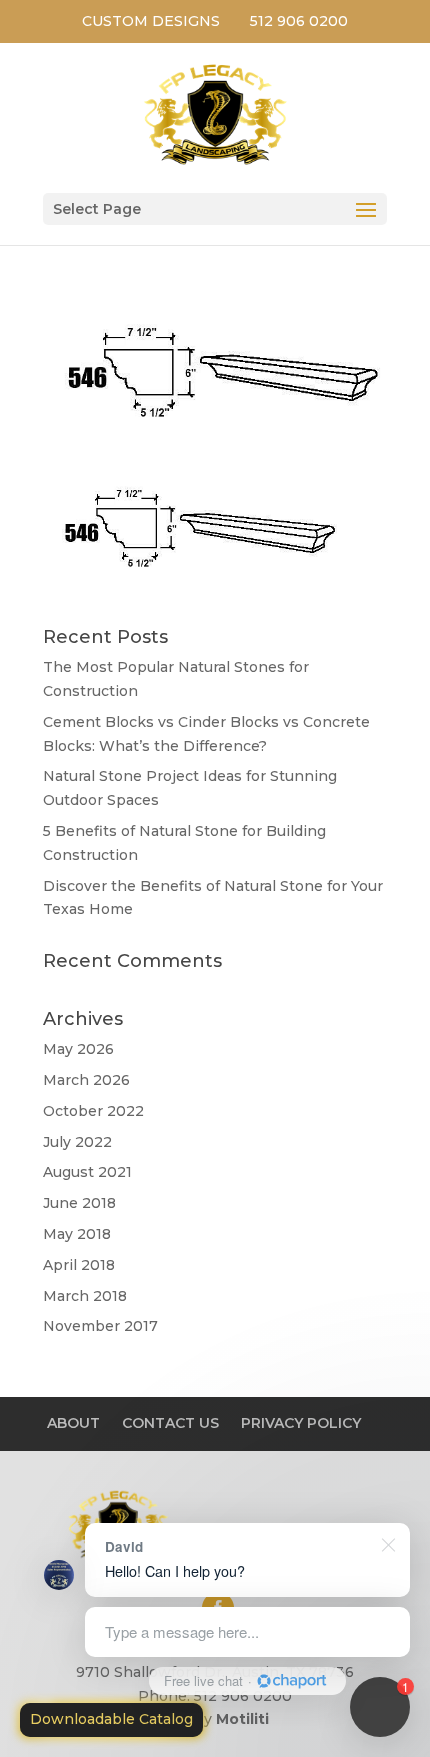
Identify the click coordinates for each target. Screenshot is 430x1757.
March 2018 (85, 1296)
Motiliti (242, 1719)
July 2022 (77, 1142)
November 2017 (100, 1326)
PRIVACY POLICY (301, 1423)
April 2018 (79, 1265)
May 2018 (77, 1234)
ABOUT (73, 1423)
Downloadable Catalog (111, 1719)
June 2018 (79, 1203)
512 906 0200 (299, 21)
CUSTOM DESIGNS (151, 21)
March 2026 (86, 1080)
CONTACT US (170, 1423)
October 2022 (93, 1111)
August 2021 (87, 1172)
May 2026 (78, 1049)
